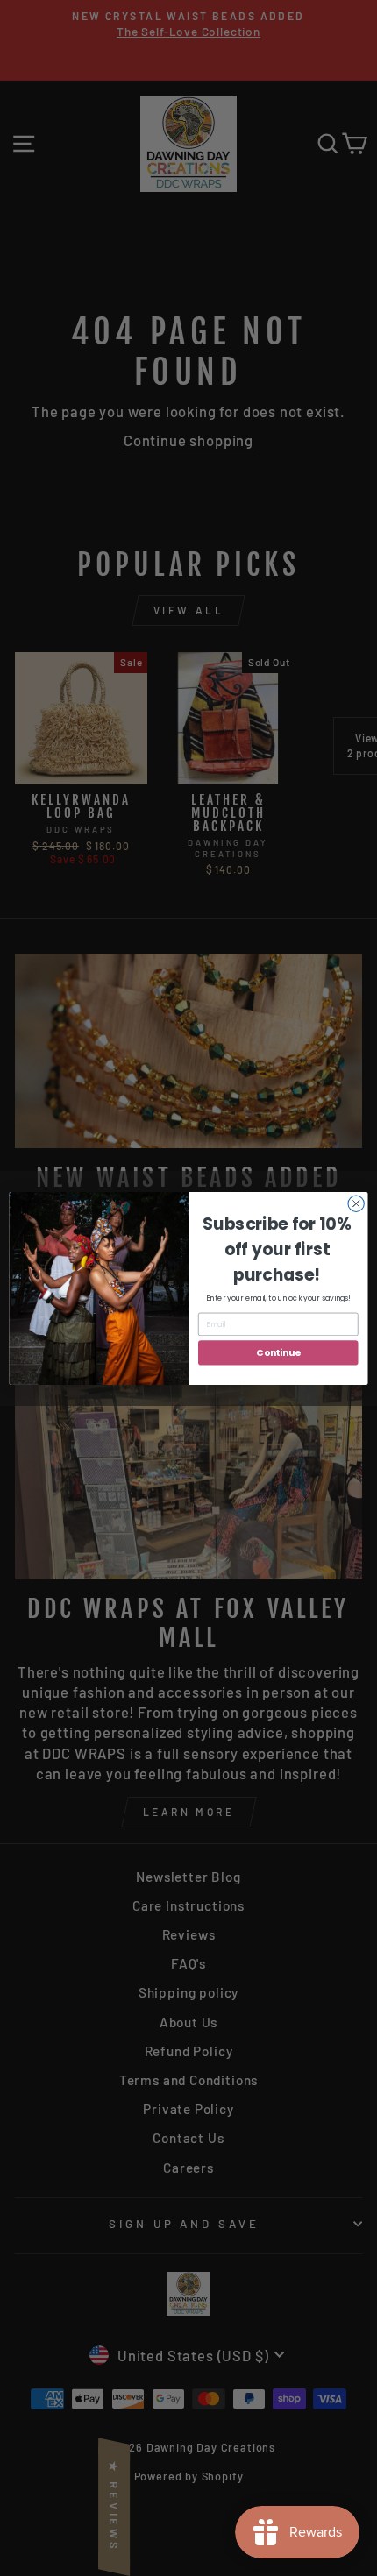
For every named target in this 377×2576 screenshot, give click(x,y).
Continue (278, 1353)
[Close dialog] (356, 1203)
